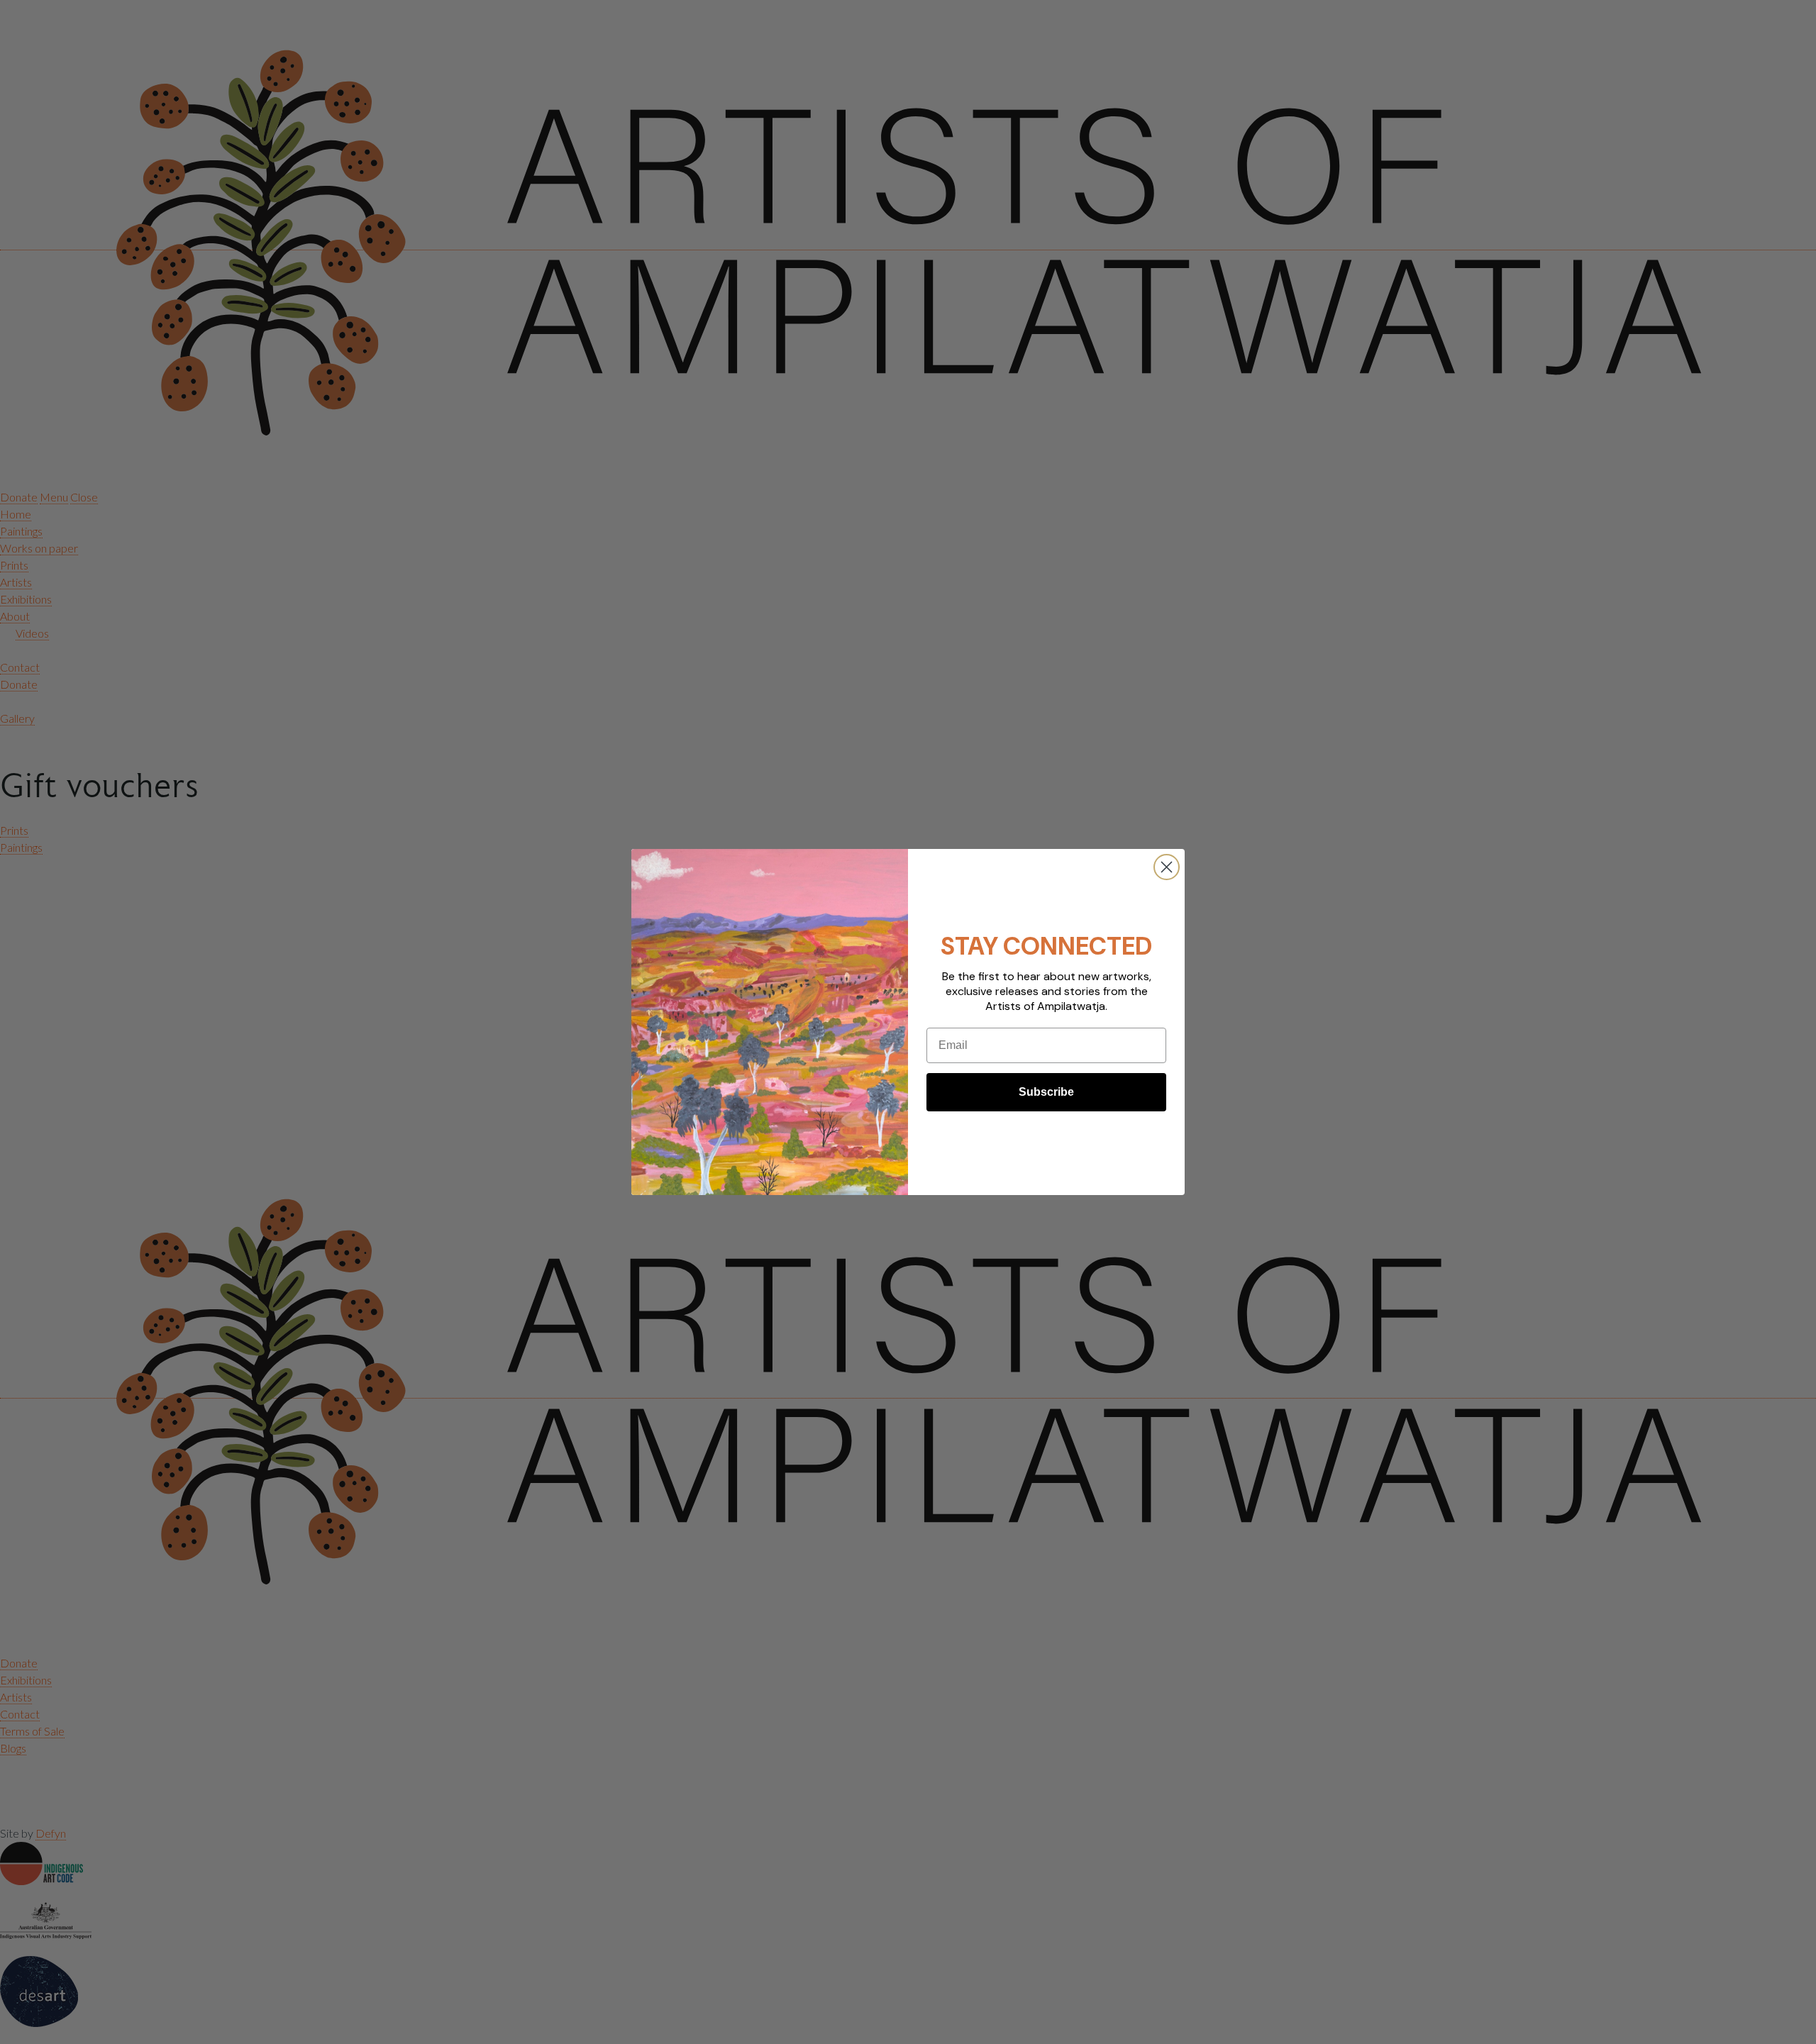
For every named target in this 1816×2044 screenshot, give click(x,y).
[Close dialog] (1167, 867)
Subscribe (1046, 1092)
